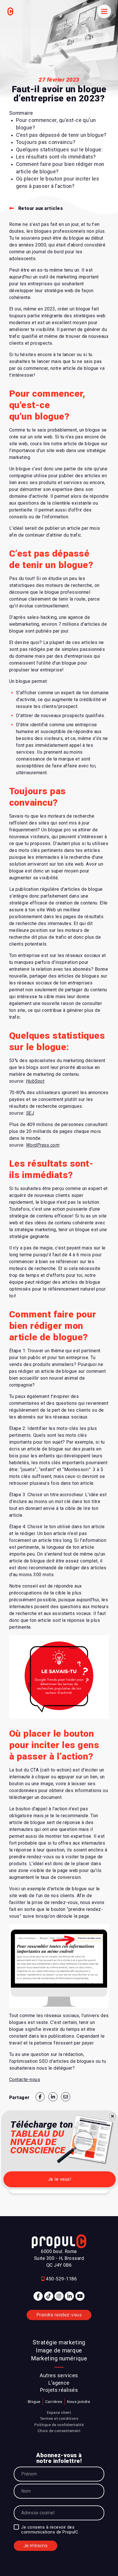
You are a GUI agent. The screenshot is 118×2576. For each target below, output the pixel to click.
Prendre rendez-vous (59, 2315)
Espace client (59, 2412)
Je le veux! (60, 2179)
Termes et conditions (59, 2418)
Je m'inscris (36, 2546)
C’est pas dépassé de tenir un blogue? (61, 135)
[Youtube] (80, 2296)
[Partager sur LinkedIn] (53, 2097)
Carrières (54, 2402)
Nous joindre (79, 2402)
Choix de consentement (59, 2431)
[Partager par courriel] (66, 2097)
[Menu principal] (104, 11)
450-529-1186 (61, 2279)
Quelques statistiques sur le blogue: (59, 150)
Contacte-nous (25, 2080)
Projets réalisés (59, 2390)
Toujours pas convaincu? (46, 142)
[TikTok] (49, 2296)
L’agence (59, 2383)
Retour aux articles (41, 208)
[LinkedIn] (69, 2296)
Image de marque (59, 2350)
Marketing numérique (59, 2358)
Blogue (34, 2402)
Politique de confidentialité (59, 2425)
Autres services (59, 2376)
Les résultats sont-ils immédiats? (56, 157)
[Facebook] (38, 2296)
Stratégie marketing (59, 2342)
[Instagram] (59, 2296)
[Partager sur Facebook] (40, 2097)
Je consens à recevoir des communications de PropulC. (50, 2530)
